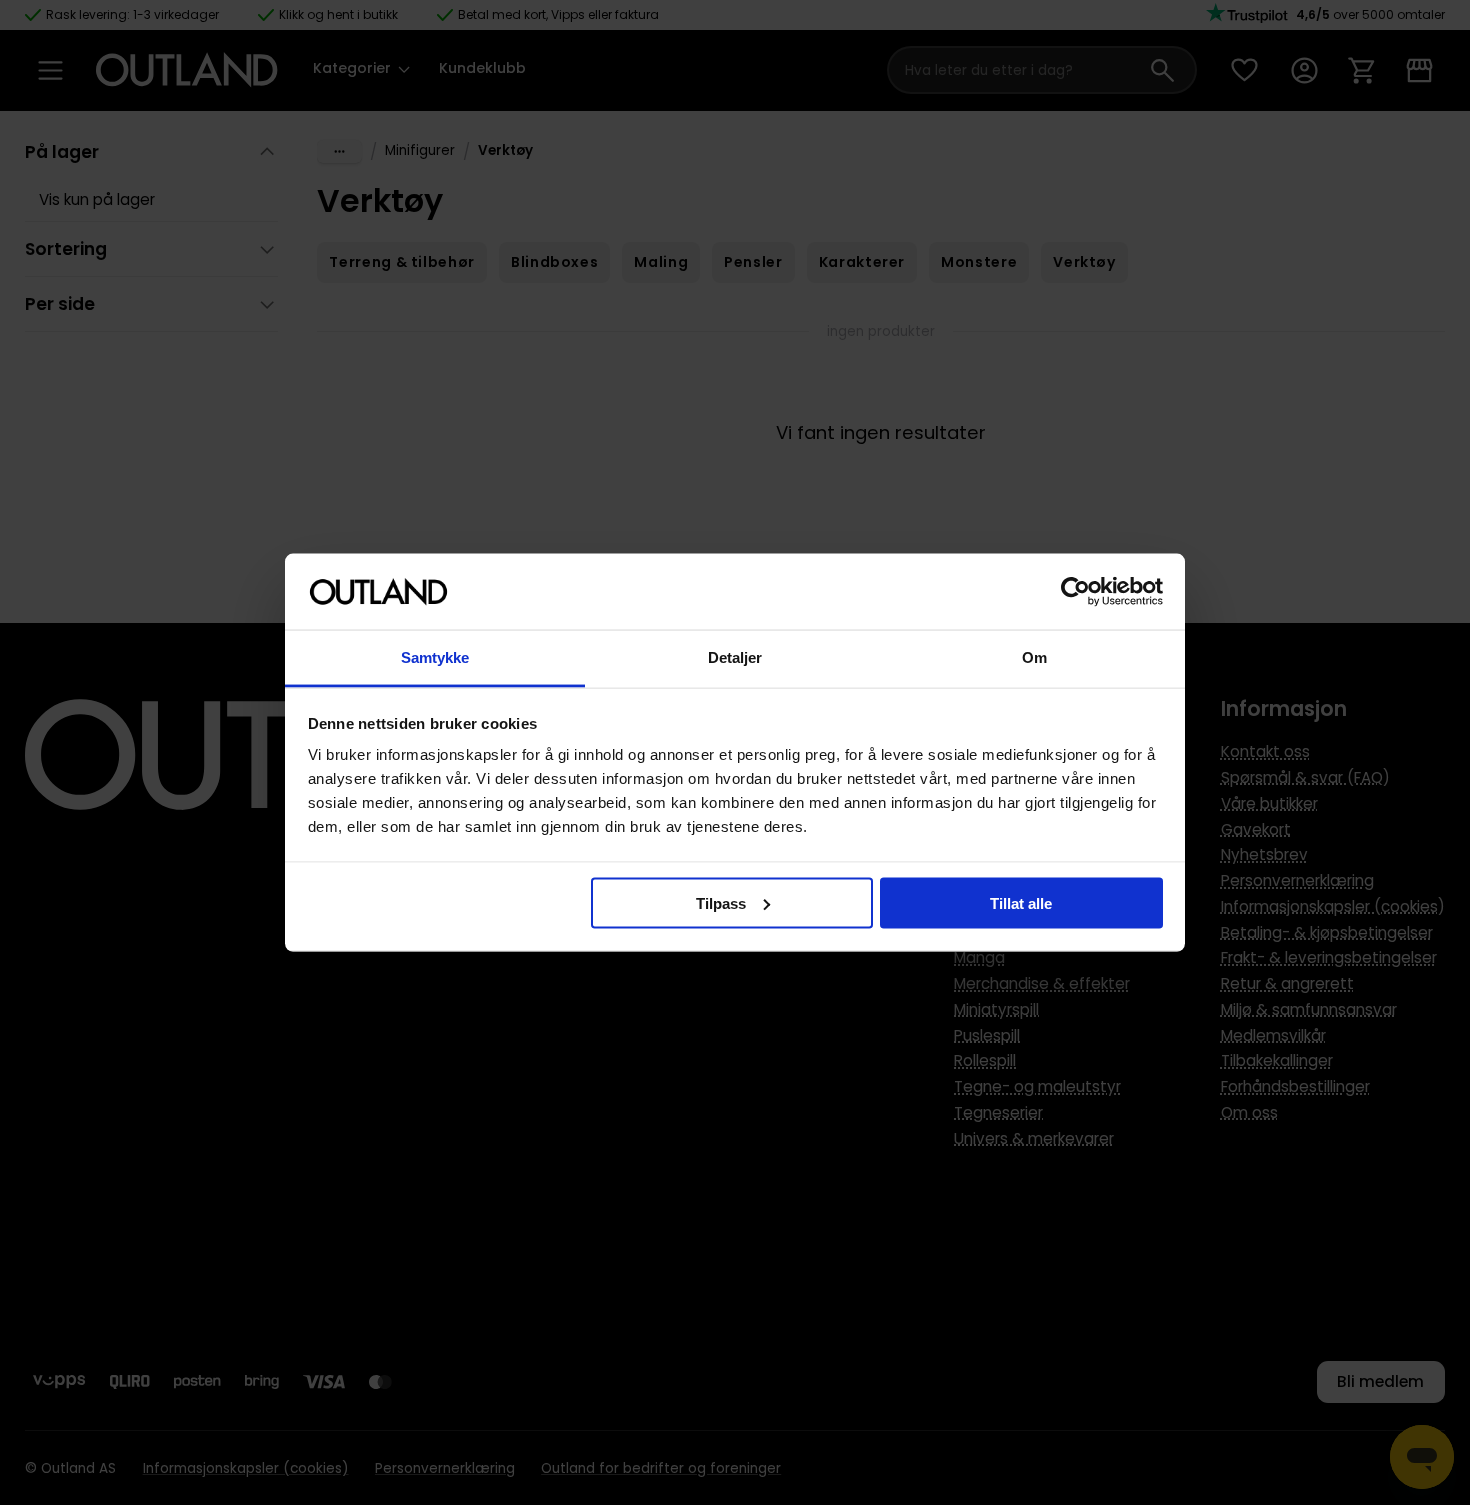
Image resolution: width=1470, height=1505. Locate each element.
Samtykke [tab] (435, 657)
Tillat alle (1021, 902)
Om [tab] (1034, 657)
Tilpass (721, 902)
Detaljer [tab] (735, 657)
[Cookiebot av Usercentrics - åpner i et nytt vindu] (1075, 592)
